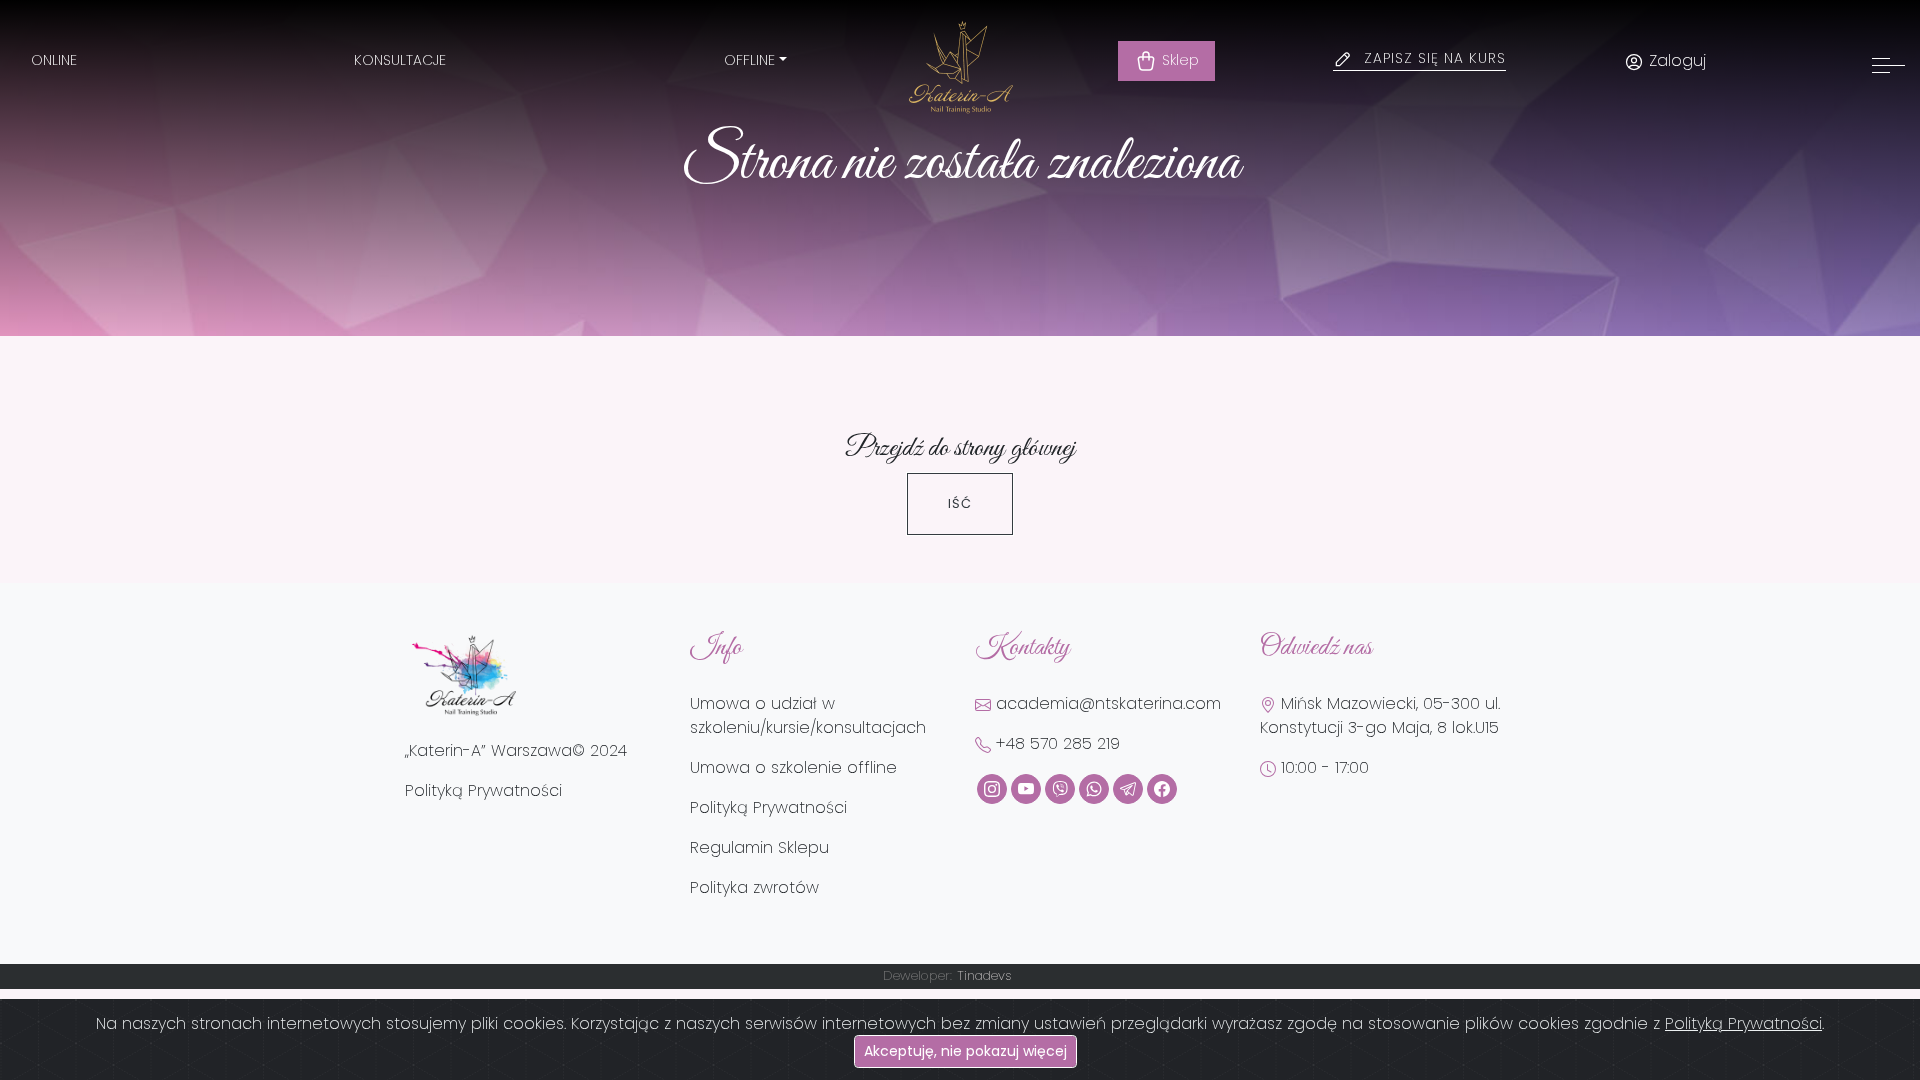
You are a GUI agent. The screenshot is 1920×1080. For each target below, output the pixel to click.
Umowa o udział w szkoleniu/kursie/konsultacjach (808, 715)
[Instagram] (992, 789)
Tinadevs (984, 975)
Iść (960, 503)
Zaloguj (1675, 60)
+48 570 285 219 (1055, 743)
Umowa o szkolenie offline (793, 767)
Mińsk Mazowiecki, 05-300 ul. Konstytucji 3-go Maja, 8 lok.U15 (1380, 715)
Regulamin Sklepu (759, 847)
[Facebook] (1162, 789)
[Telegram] (1128, 789)
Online (54, 60)
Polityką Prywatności (1743, 1023)
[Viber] (1060, 789)
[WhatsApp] (1094, 789)
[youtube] (1026, 789)
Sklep (1178, 60)
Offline (749, 60)
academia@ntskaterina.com (1106, 703)
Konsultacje (400, 60)
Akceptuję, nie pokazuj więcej (965, 1051)
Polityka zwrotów (754, 887)
